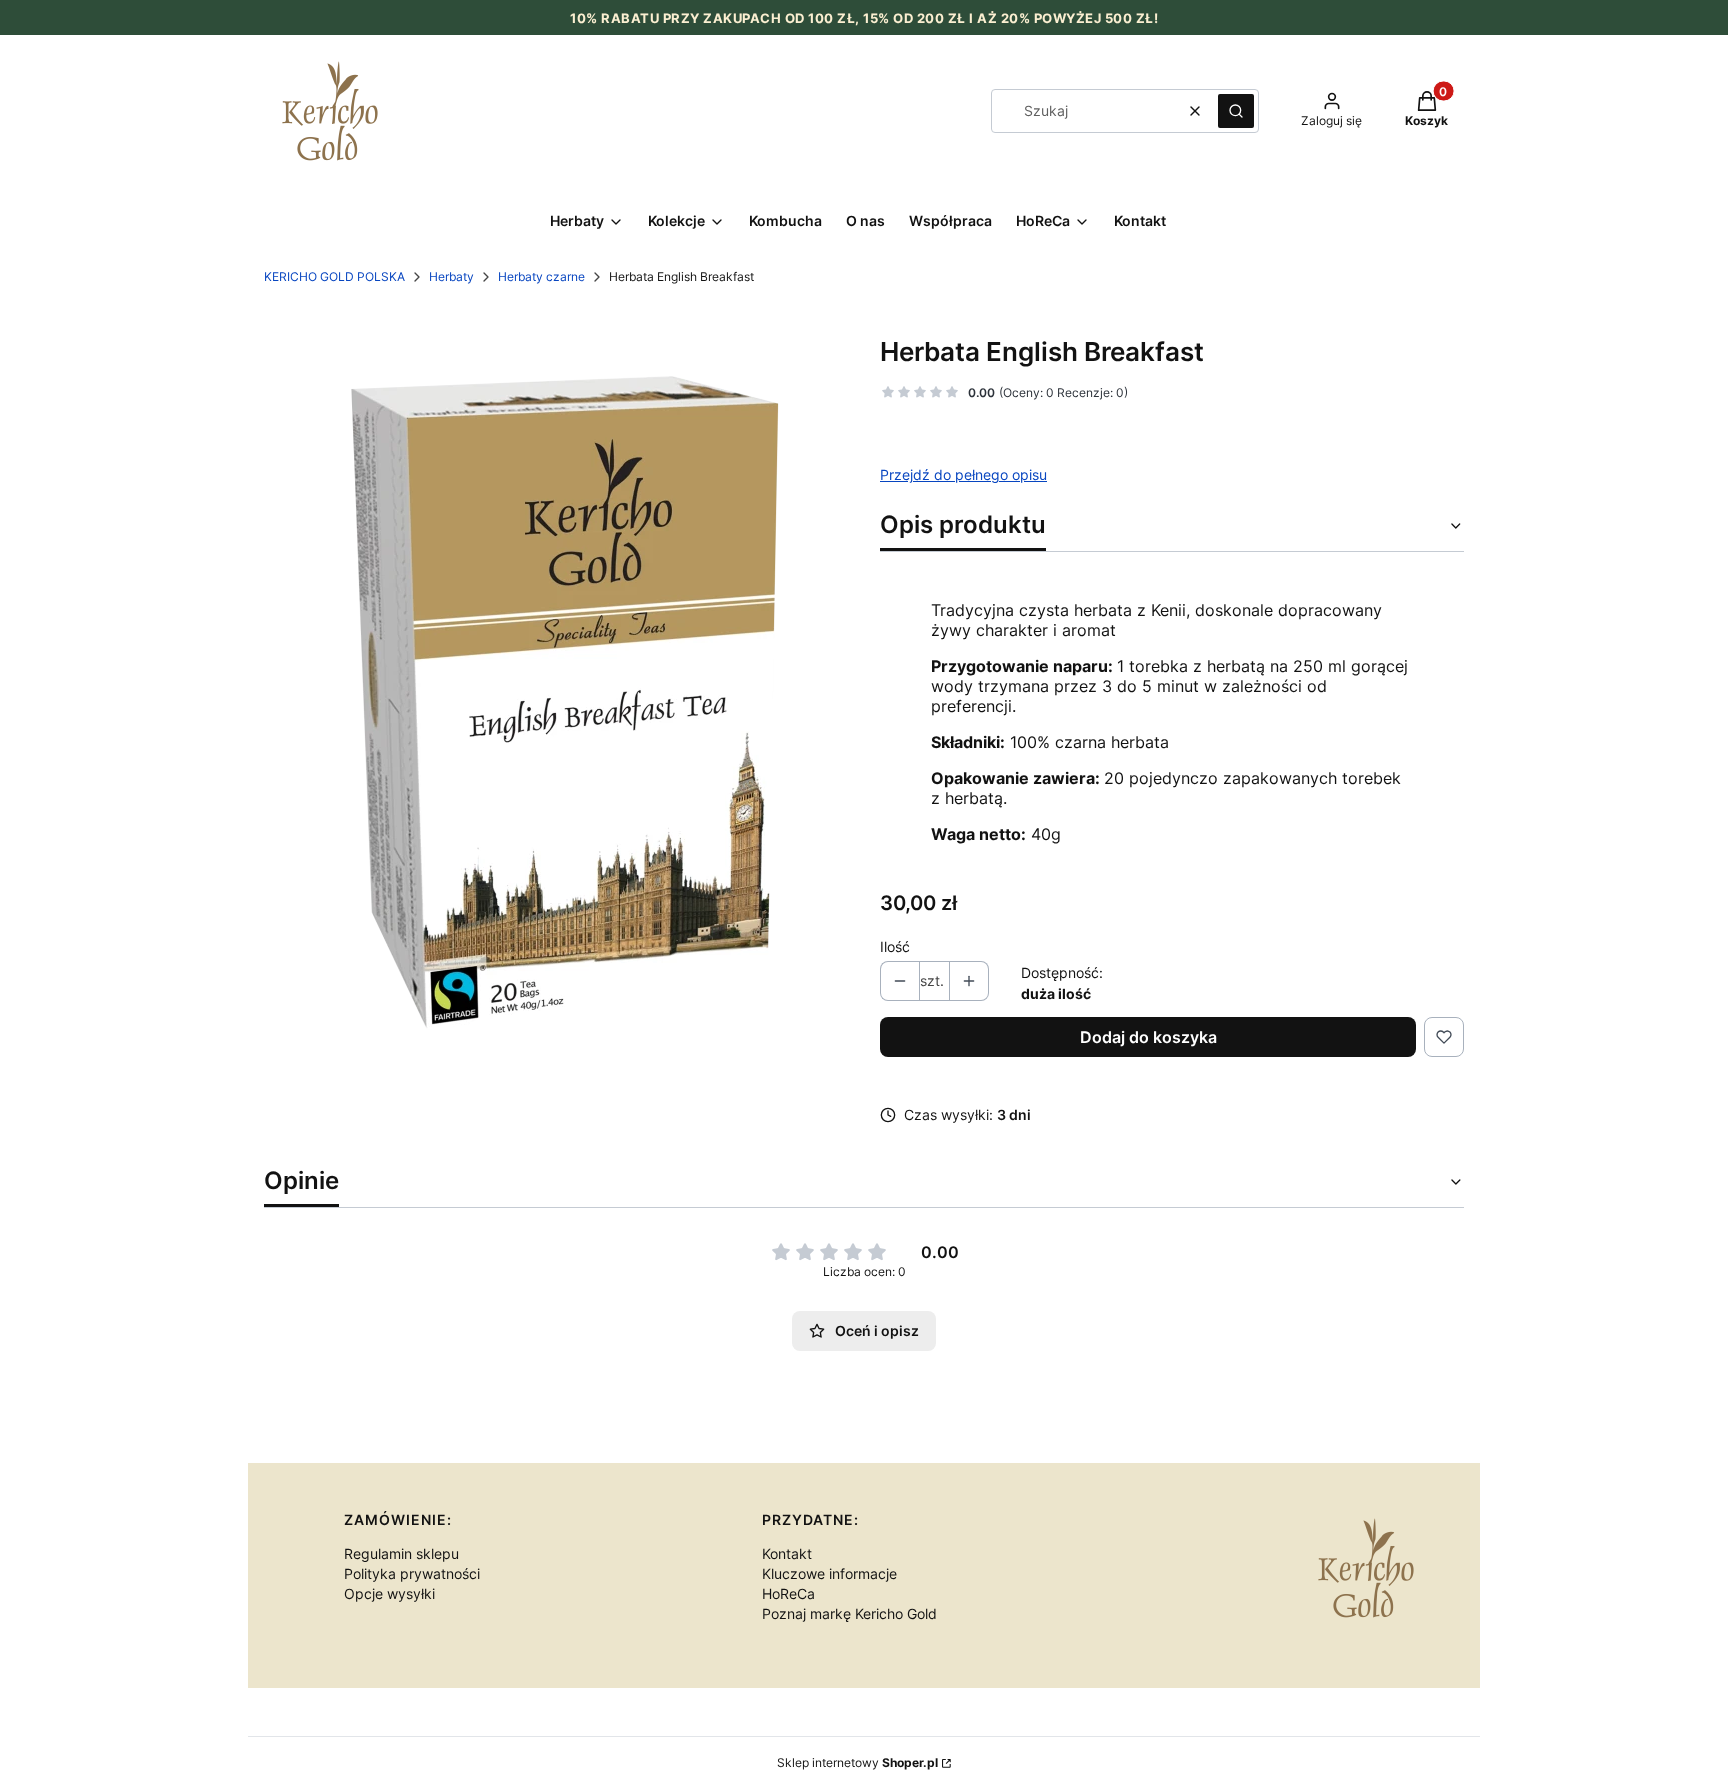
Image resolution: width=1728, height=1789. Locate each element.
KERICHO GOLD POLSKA (334, 276)
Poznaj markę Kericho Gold (849, 1613)
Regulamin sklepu (401, 1553)
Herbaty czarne (541, 276)
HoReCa (788, 1593)
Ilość (895, 946)
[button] (1236, 111)
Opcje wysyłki (389, 1593)
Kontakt (787, 1553)
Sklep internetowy (857, 1762)
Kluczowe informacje (829, 1573)
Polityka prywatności (412, 1573)
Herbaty (451, 276)
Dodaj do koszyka (1148, 1037)
